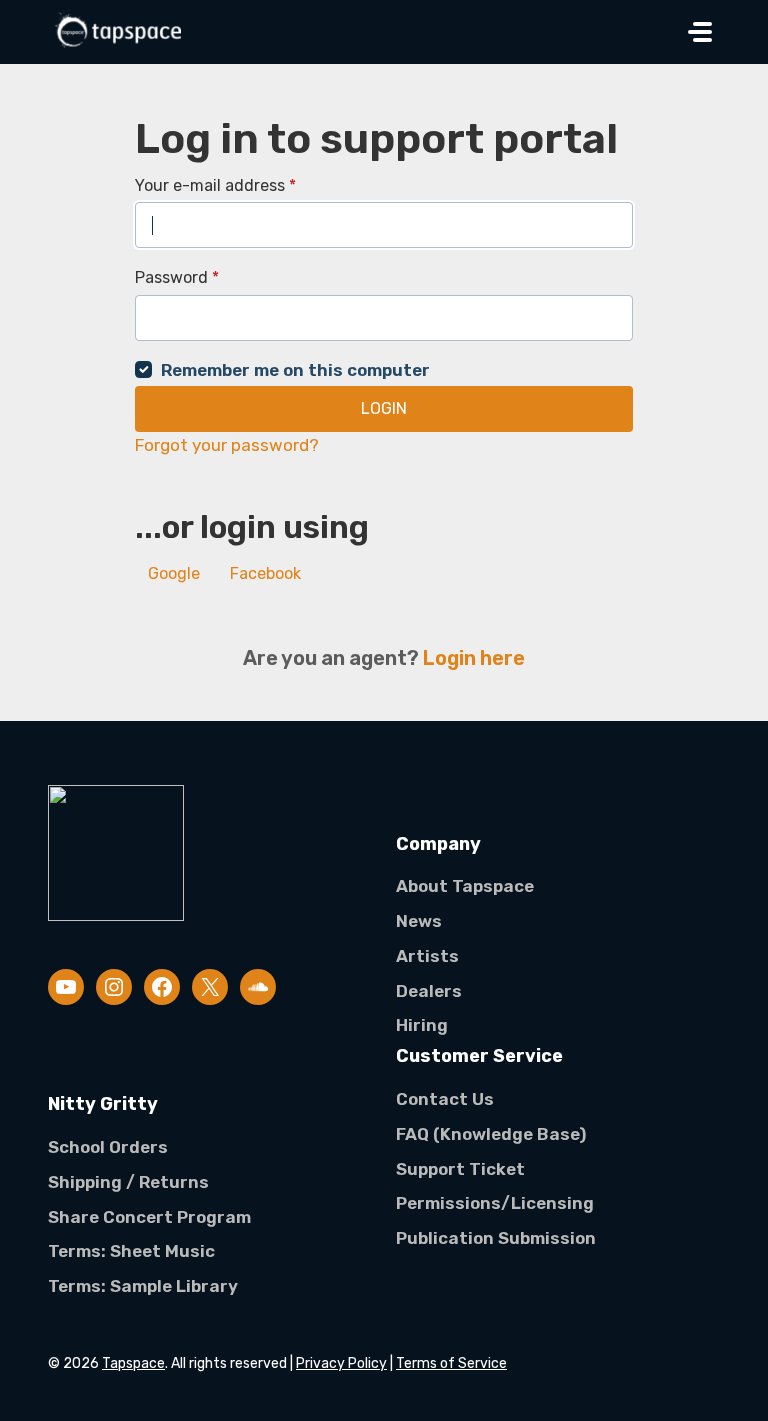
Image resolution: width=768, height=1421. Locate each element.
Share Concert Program (149, 1217)
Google (174, 573)
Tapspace (133, 1363)
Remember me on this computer (295, 370)
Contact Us (445, 1099)
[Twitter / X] (210, 987)
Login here (474, 658)
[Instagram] (114, 987)
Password (177, 277)
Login (384, 408)
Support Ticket (460, 1169)
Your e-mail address (215, 185)
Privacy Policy (341, 1363)
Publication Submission (496, 1238)
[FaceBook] (162, 987)
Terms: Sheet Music (131, 1251)
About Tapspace (465, 886)
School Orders (108, 1147)
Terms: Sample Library (143, 1286)
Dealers (429, 991)
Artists (427, 956)
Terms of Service (451, 1363)
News (419, 921)
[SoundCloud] (258, 987)
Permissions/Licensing (495, 1203)
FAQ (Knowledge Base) (491, 1134)
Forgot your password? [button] (227, 445)
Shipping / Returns (128, 1182)
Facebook (265, 573)
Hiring (422, 1025)
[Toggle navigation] (700, 32)
